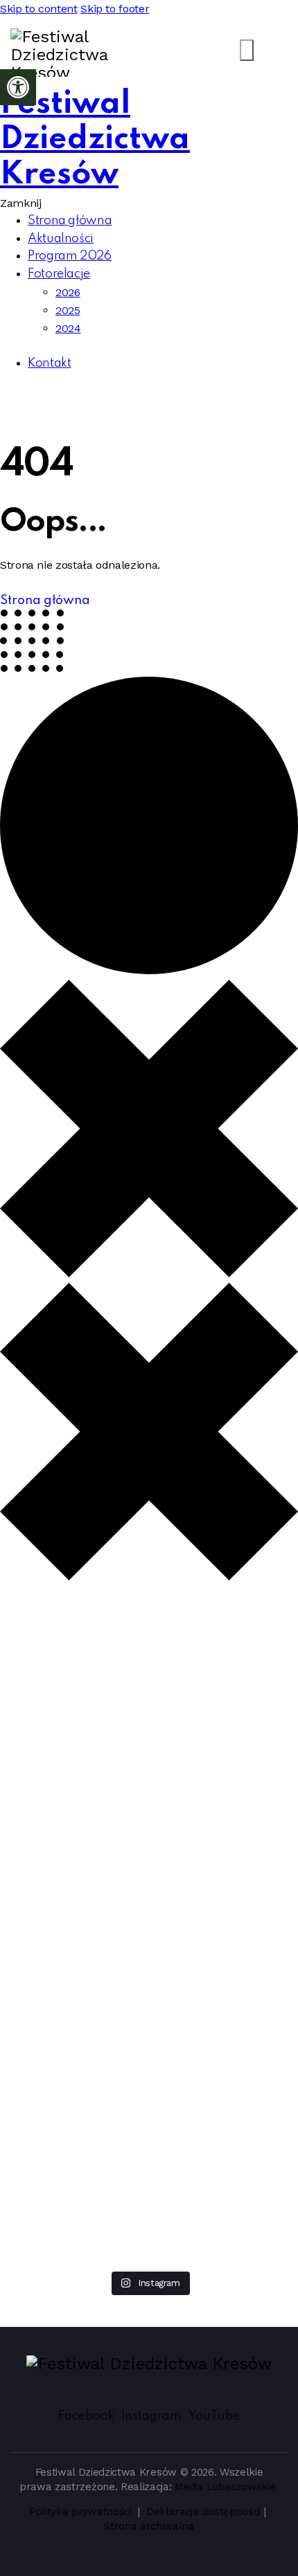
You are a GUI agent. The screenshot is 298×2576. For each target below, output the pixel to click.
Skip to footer (115, 9)
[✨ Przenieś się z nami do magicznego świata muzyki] (149, 1791)
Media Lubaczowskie (225, 2487)
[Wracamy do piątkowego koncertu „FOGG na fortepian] (55, 2126)
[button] (18, 87)
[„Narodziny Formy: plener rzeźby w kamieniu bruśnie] (149, 2099)
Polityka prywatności (82, 2512)
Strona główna (45, 601)
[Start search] (247, 50)
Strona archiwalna (149, 2526)
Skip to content (39, 9)
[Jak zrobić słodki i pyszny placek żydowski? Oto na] (243, 1639)
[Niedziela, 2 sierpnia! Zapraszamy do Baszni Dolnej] (55, 1666)
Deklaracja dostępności (203, 2512)
